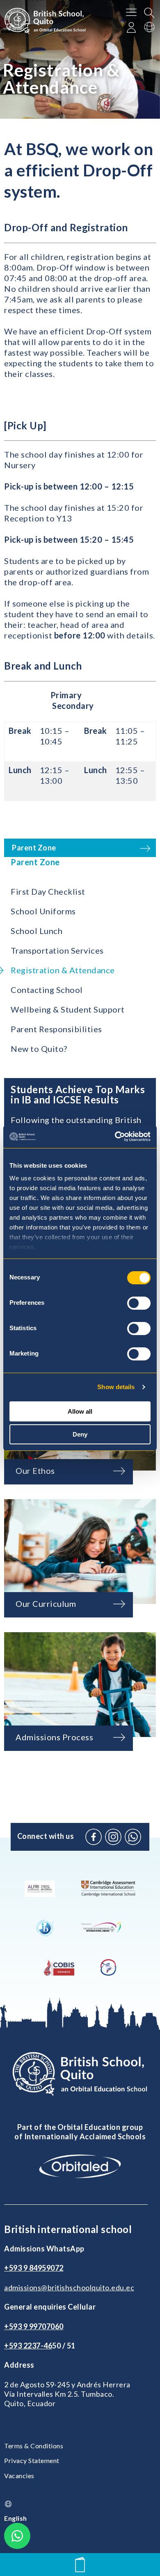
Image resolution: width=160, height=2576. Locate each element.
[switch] (139, 1303)
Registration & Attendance (63, 970)
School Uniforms (43, 911)
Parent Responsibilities (56, 1029)
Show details (116, 1387)
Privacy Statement (32, 2460)
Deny (80, 1434)
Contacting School (47, 990)
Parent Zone (35, 862)
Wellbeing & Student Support (68, 1009)
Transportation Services (57, 950)
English (16, 2518)
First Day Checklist (48, 891)
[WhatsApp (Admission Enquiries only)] (133, 1837)
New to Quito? (39, 1049)
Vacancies (19, 2476)
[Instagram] (113, 1837)
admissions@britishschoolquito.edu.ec (69, 2287)
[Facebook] (94, 1837)
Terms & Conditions (34, 2446)
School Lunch (37, 931)
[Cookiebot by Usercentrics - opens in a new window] (115, 1137)
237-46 (40, 2346)
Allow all (80, 1411)
